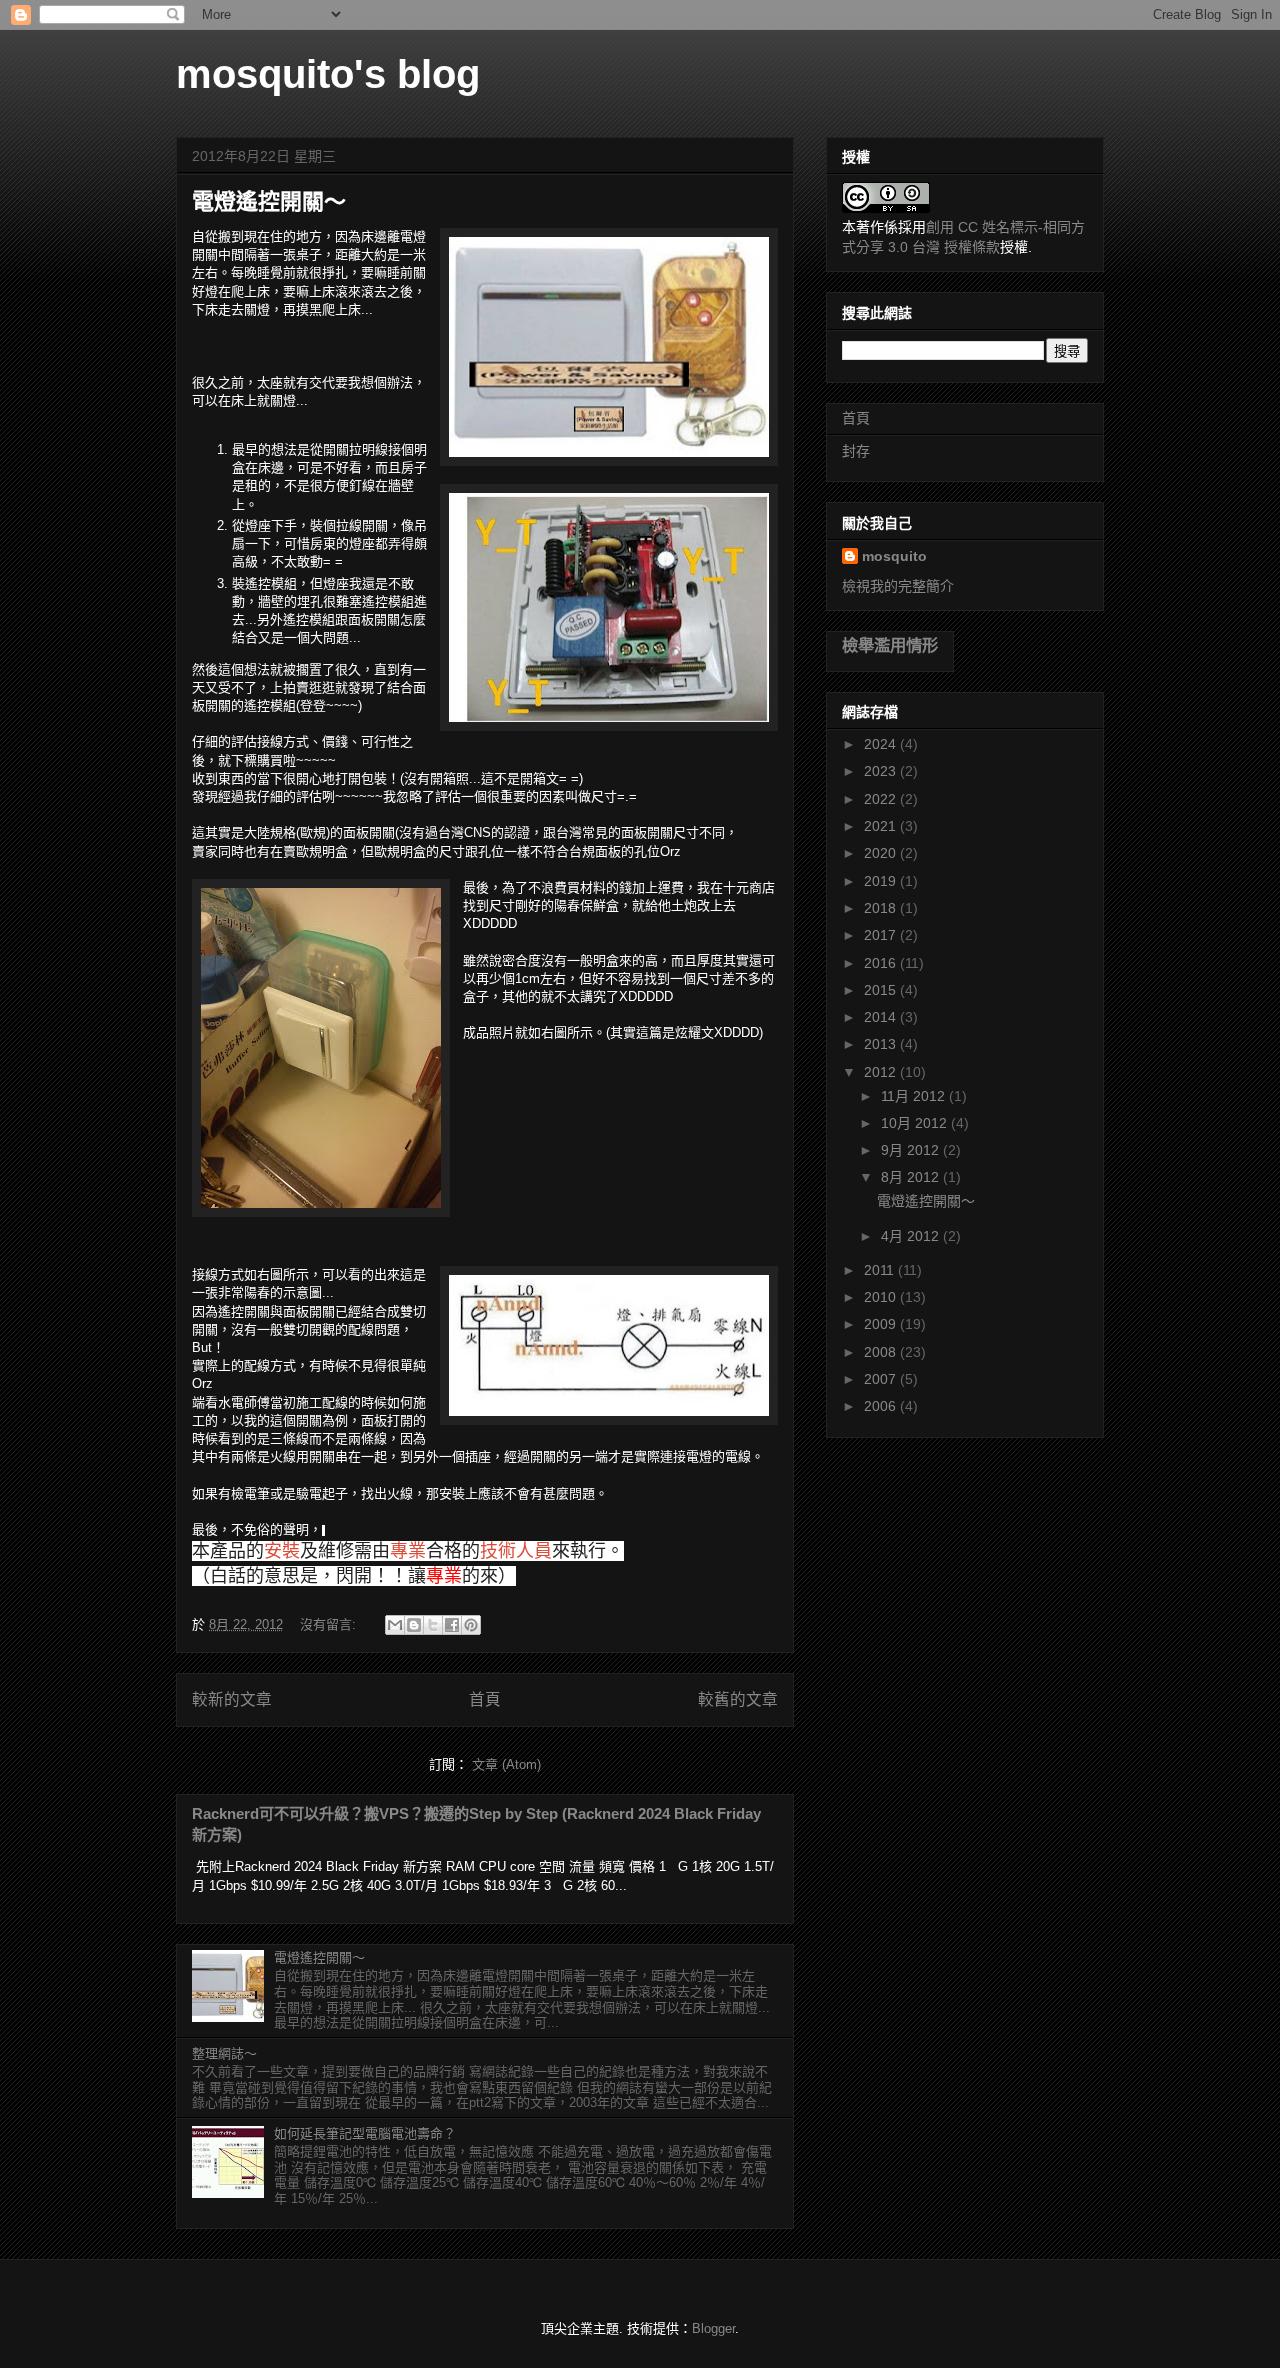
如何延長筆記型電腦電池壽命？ (365, 2133)
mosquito (894, 556)
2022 (882, 799)
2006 (882, 1406)
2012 (882, 1072)
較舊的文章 (738, 1699)
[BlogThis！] (414, 1625)
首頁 (485, 1699)
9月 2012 (912, 1150)
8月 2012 (912, 1177)
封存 (856, 451)
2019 (882, 881)
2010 (882, 1297)
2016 (882, 963)
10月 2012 (916, 1123)
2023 (882, 771)
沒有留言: (330, 1624)
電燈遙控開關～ (269, 201)
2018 (882, 908)
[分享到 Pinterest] (471, 1625)
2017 (882, 935)
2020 (882, 853)
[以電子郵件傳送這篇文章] (395, 1625)
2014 (882, 1017)
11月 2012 (915, 1096)
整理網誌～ (224, 2053)
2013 (882, 1044)
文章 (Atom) (506, 1764)
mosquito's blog (328, 74)
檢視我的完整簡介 (898, 586)
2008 (882, 1352)
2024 (882, 744)
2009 (882, 1324)
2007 (882, 1379)
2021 (882, 826)
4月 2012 (912, 1236)
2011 (881, 1270)
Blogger (713, 2328)
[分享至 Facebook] (452, 1625)
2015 (882, 990)
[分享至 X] (433, 1625)
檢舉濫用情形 (890, 645)
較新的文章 (232, 1699)
